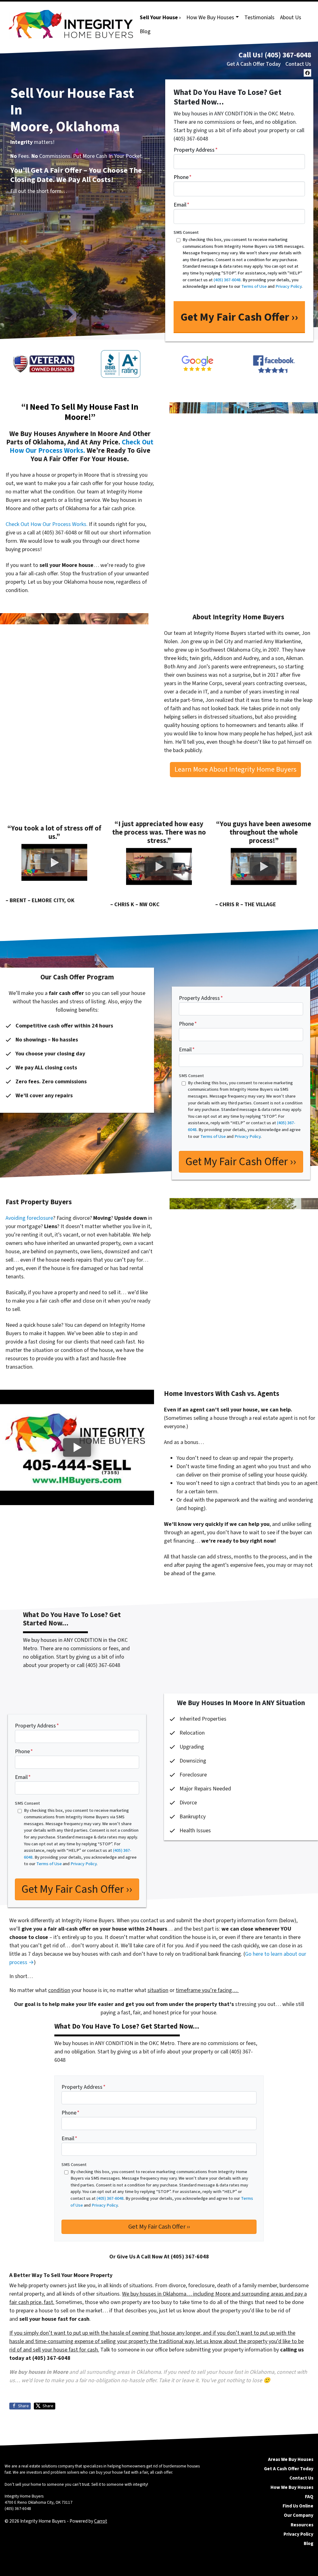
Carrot (101, 2521)
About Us (291, 18)
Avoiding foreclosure (29, 1218)
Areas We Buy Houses (291, 2459)
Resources (302, 2525)
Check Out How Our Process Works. (82, 446)
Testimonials (259, 18)
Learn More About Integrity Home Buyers (236, 769)
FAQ (309, 2497)
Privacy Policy (298, 2534)
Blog (145, 31)
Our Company (299, 2515)
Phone (183, 177)
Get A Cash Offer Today (254, 64)
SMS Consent (186, 232)
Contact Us (298, 64)
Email (182, 205)
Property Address (196, 150)
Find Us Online (298, 2506)
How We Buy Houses (210, 18)
